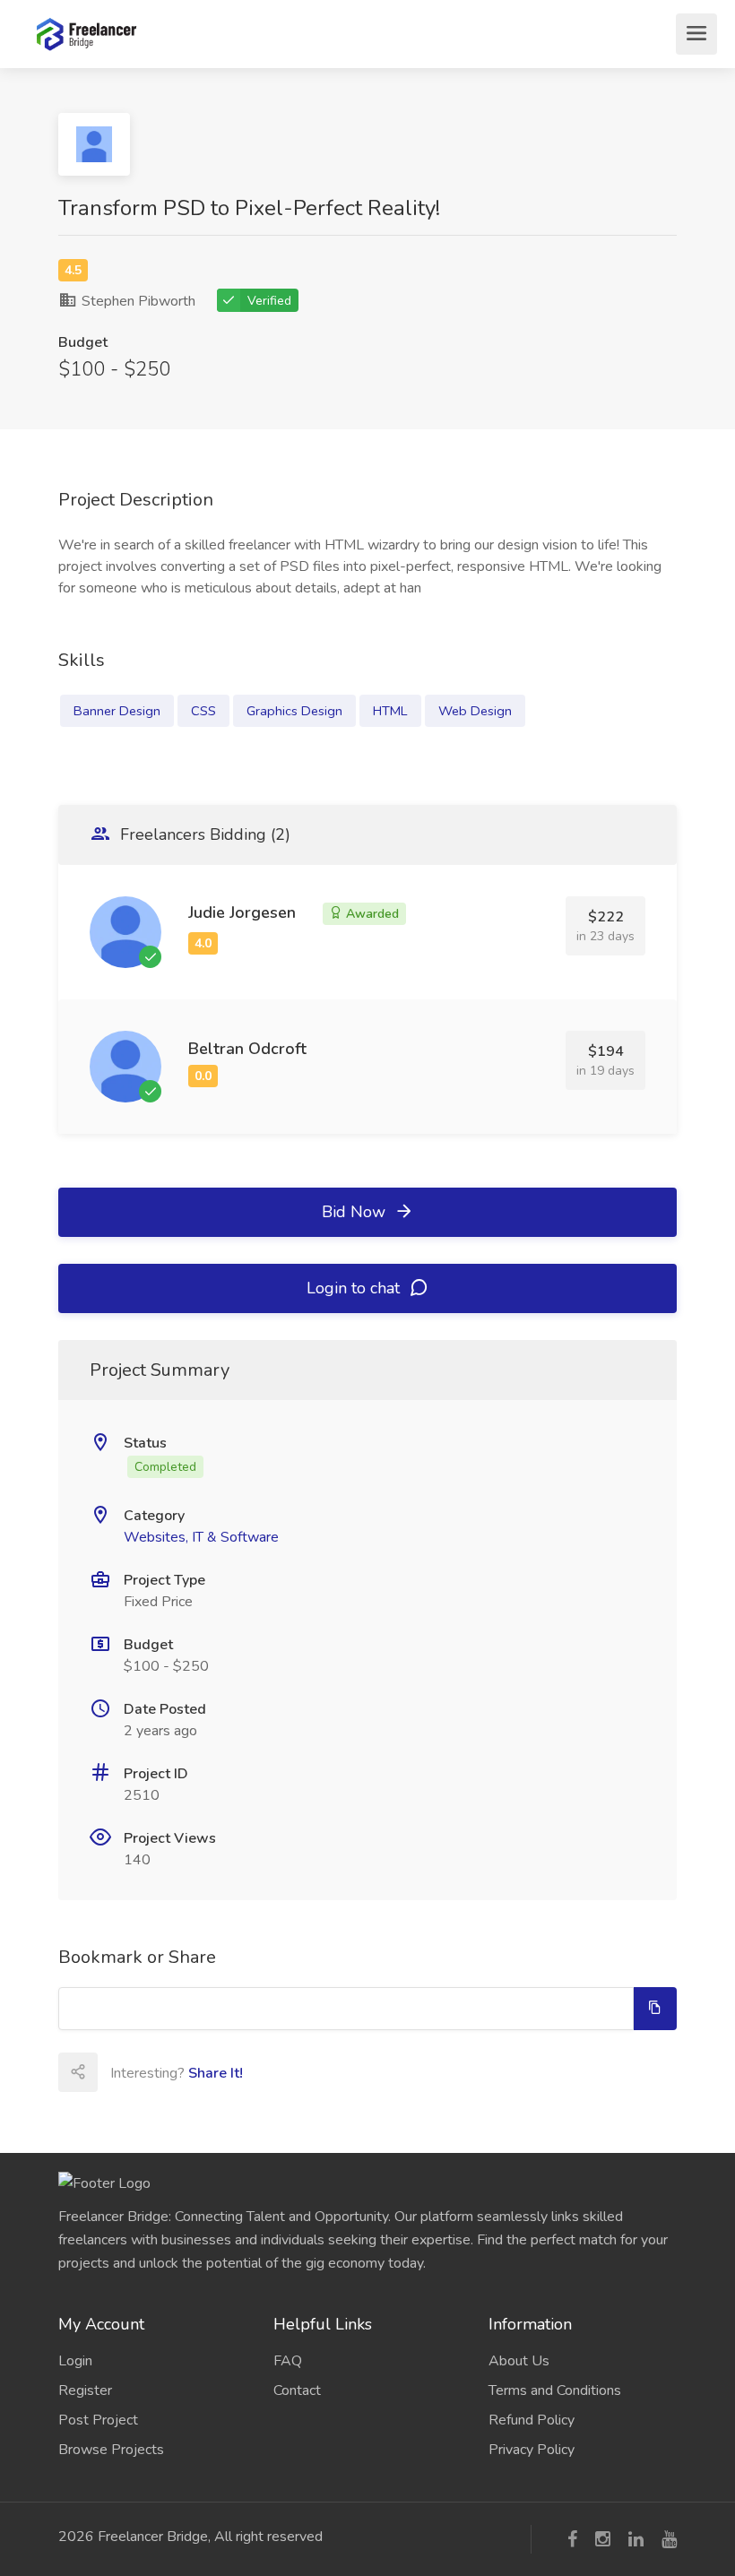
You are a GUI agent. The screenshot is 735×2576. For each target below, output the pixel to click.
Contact (297, 2390)
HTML (390, 711)
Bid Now (356, 1212)
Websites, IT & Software (201, 1537)
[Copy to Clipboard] (655, 2009)
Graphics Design (294, 711)
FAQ (288, 2361)
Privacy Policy (532, 2450)
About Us (519, 2361)
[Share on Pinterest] (274, 2072)
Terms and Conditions (555, 2390)
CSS (203, 711)
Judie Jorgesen (242, 912)
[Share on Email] (117, 2072)
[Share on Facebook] (156, 2072)
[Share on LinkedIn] (235, 2072)
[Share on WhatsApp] (314, 2072)
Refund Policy (532, 2420)
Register (85, 2390)
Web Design (475, 711)
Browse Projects (111, 2450)
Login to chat (355, 1288)
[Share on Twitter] (195, 2072)
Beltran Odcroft (247, 1049)
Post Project (98, 2420)
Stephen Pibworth (137, 301)
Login (75, 2361)
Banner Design (117, 711)
